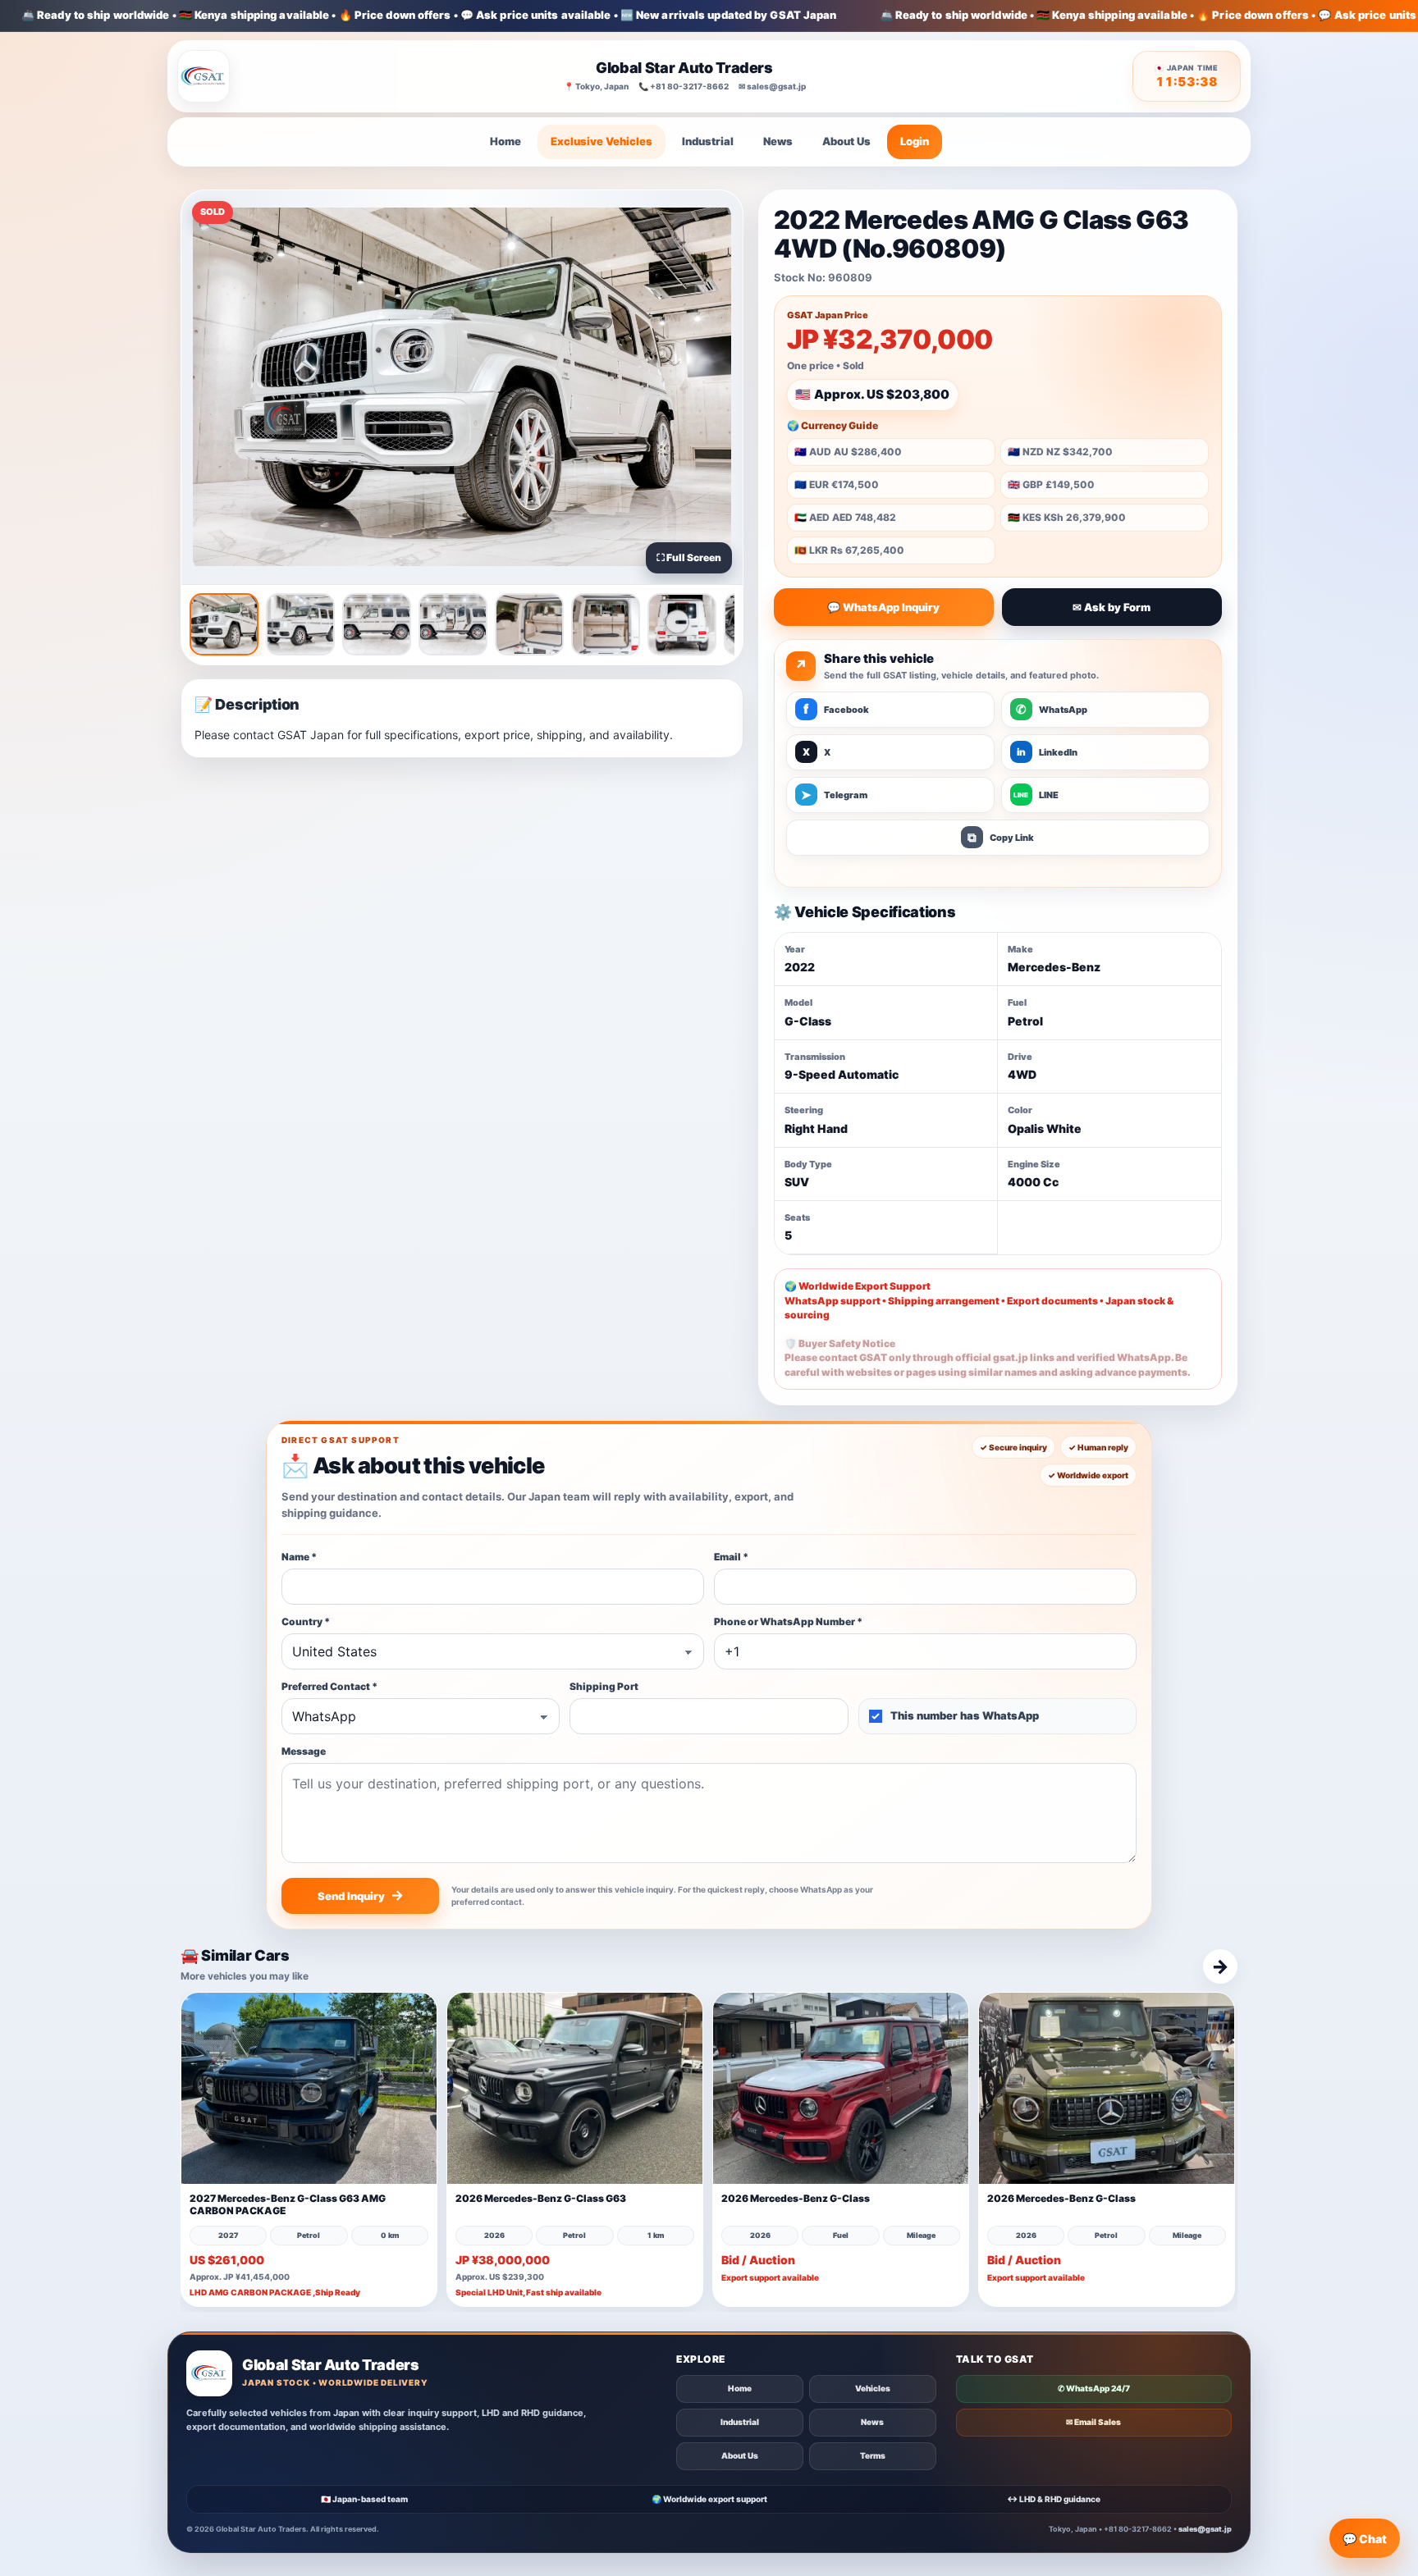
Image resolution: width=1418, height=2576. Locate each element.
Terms (873, 2455)
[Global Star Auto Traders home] (204, 76)
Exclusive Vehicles (602, 141)
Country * (306, 1621)
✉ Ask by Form (1112, 607)
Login (915, 141)
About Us (846, 141)
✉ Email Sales (1093, 2422)
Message (304, 1751)
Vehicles (873, 2388)
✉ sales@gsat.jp (772, 86)
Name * (299, 1557)
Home (505, 141)
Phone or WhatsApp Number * (788, 1621)
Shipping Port (604, 1686)
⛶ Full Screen (689, 557)
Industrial (708, 141)
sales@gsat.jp (1205, 2529)
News (778, 141)
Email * (731, 1557)
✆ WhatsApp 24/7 (1094, 2388)
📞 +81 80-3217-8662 (684, 86)
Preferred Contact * (329, 1686)
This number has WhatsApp (965, 1715)
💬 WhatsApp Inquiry (883, 607)
